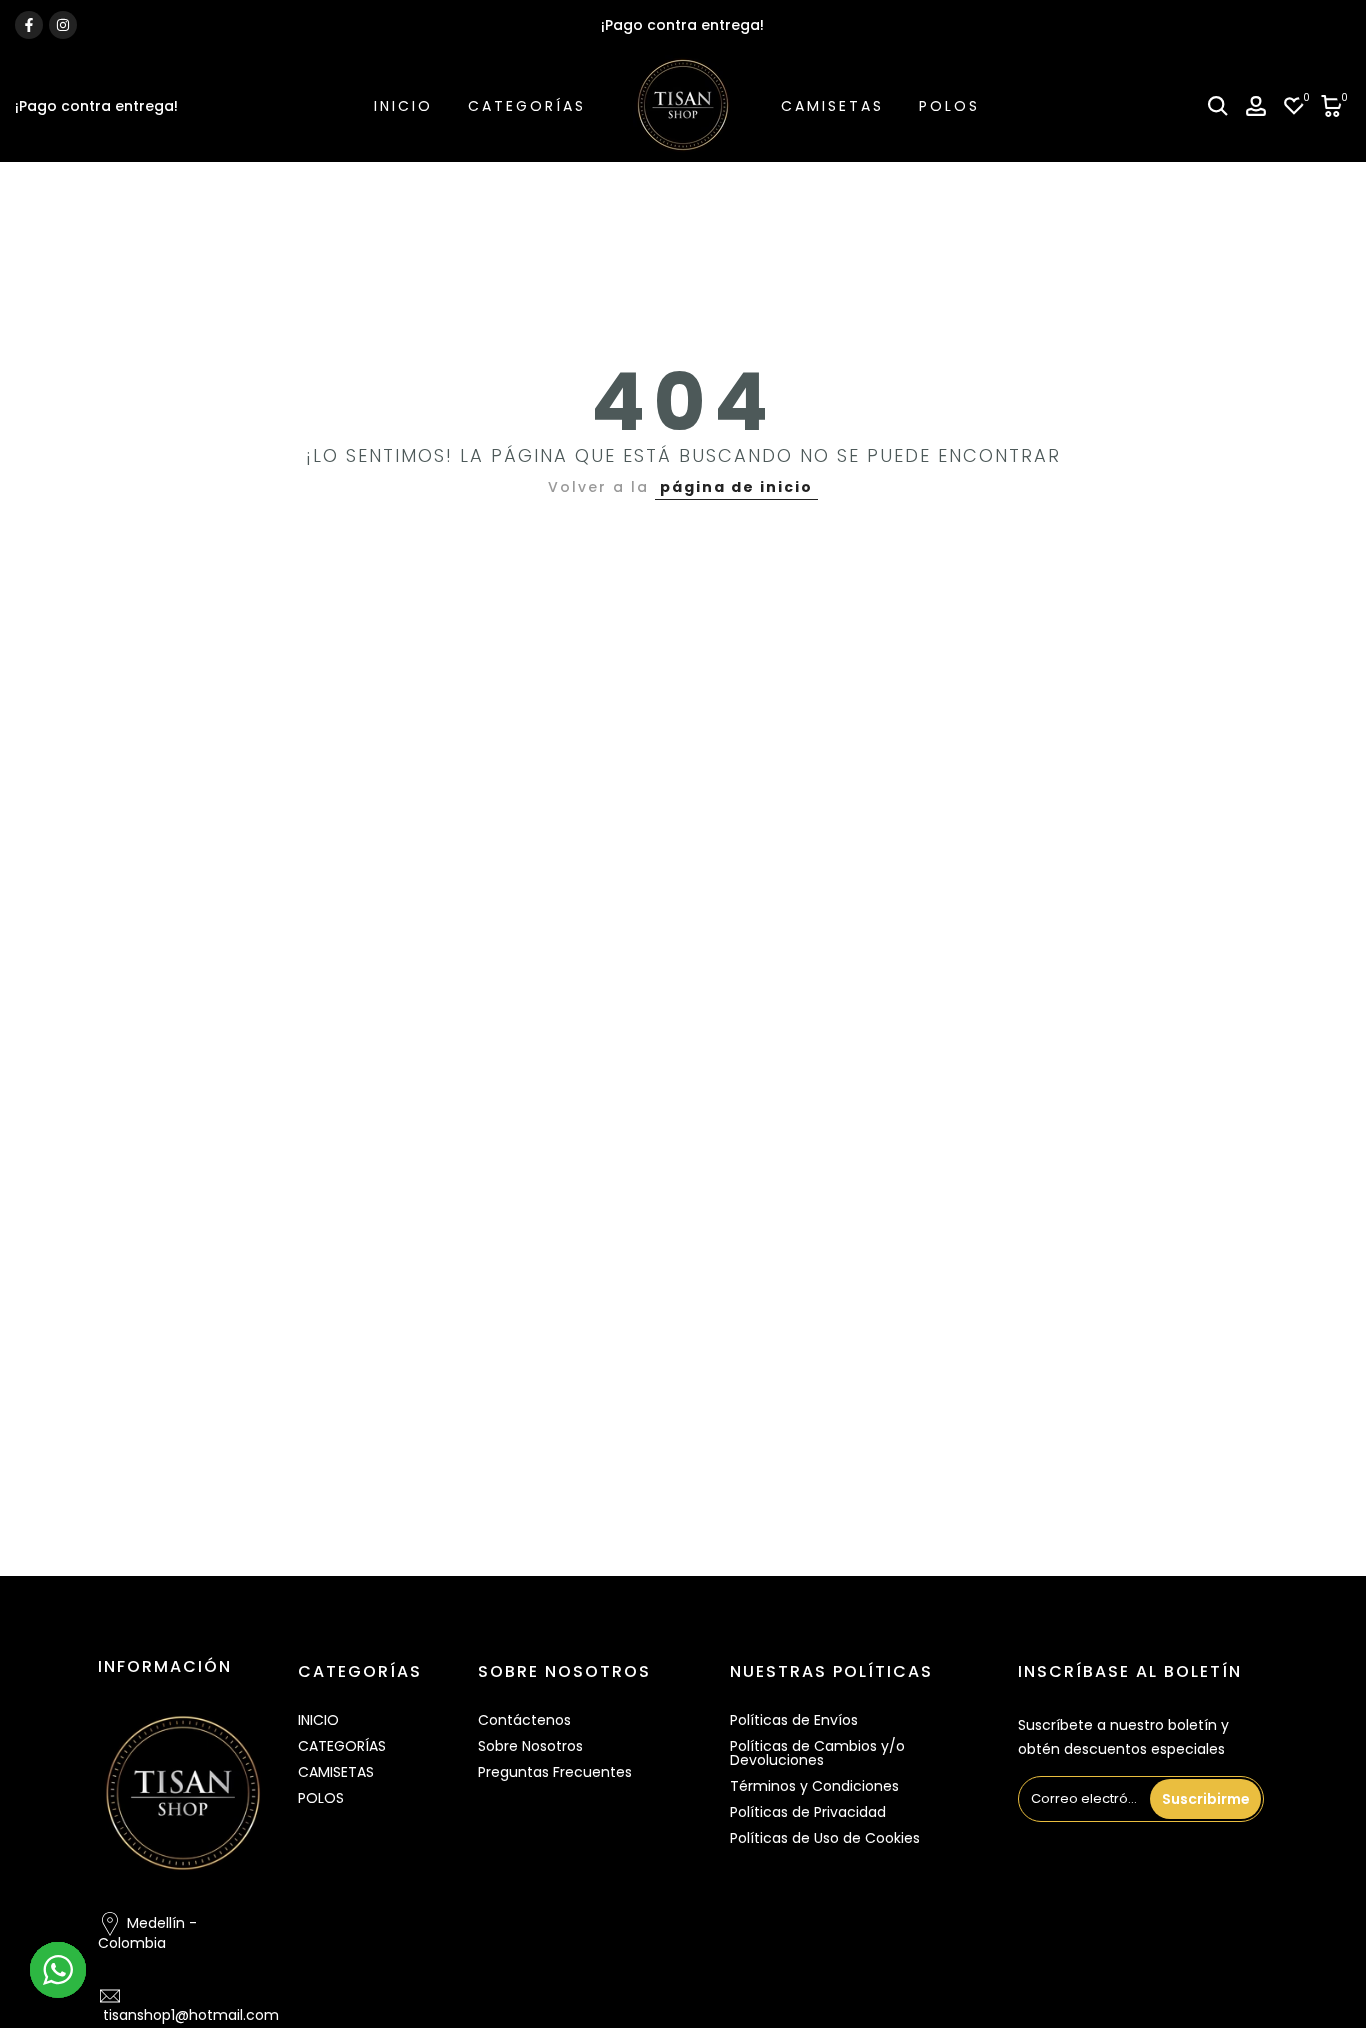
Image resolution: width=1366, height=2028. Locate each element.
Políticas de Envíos (794, 1720)
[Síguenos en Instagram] (63, 25)
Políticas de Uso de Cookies (825, 1838)
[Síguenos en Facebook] (29, 25)
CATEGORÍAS (527, 106)
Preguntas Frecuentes (555, 1772)
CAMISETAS (832, 106)
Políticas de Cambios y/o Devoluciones (817, 1753)
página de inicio (736, 487)
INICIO (403, 106)
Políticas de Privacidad (808, 1812)
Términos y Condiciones (814, 1786)
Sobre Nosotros (530, 1746)
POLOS (949, 106)
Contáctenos (524, 1720)
